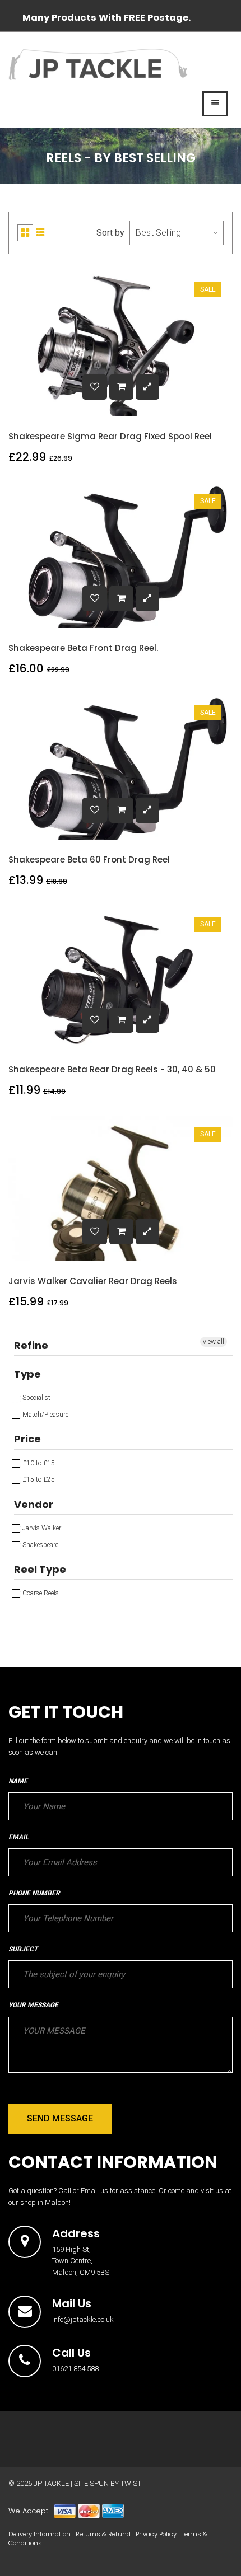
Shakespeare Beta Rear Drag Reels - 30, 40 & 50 (112, 1069)
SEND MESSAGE (60, 2118)
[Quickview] (147, 387)
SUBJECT (23, 1949)
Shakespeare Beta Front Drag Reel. (83, 648)
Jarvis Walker (41, 1528)
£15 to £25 (38, 1479)
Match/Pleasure (45, 1415)
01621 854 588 (75, 2369)
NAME (18, 1781)
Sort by (110, 233)
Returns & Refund (103, 2534)
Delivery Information (40, 2534)
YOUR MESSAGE (33, 2005)
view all (214, 1342)
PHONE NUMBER (34, 1893)
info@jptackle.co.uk (83, 2319)
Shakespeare (40, 1545)
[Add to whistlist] (95, 387)
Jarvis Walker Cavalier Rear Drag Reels (93, 1281)
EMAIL (18, 1837)
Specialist (36, 1398)
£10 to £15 (38, 1463)
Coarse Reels (40, 1593)
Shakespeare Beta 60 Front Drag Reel (89, 860)
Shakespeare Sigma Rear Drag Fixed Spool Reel (110, 436)
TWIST (131, 2483)
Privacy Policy (156, 2534)
